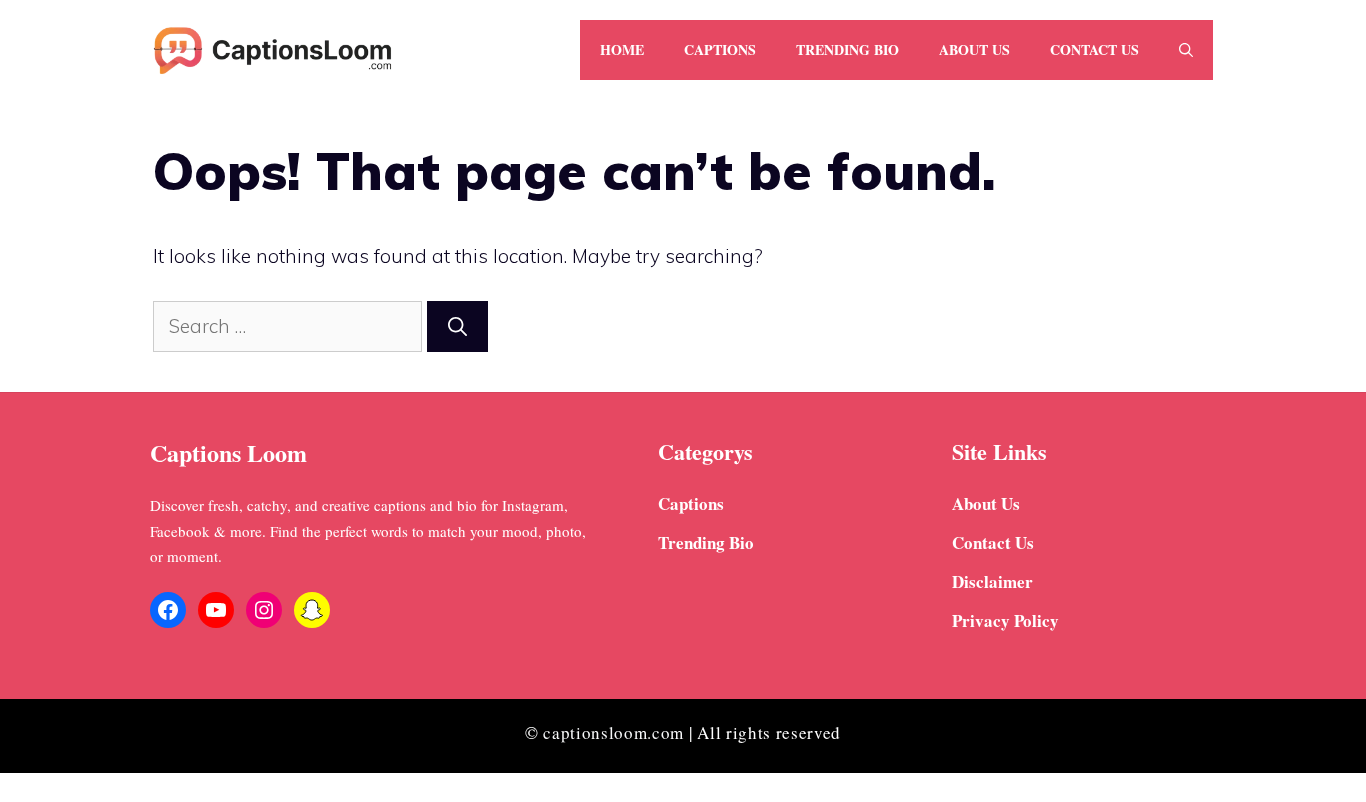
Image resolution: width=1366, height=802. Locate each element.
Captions (720, 49)
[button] (1186, 50)
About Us (974, 49)
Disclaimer (992, 581)
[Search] (457, 326)
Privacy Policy (1005, 620)
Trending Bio (847, 49)
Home (622, 49)
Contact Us (1094, 49)
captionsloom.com (613, 732)
